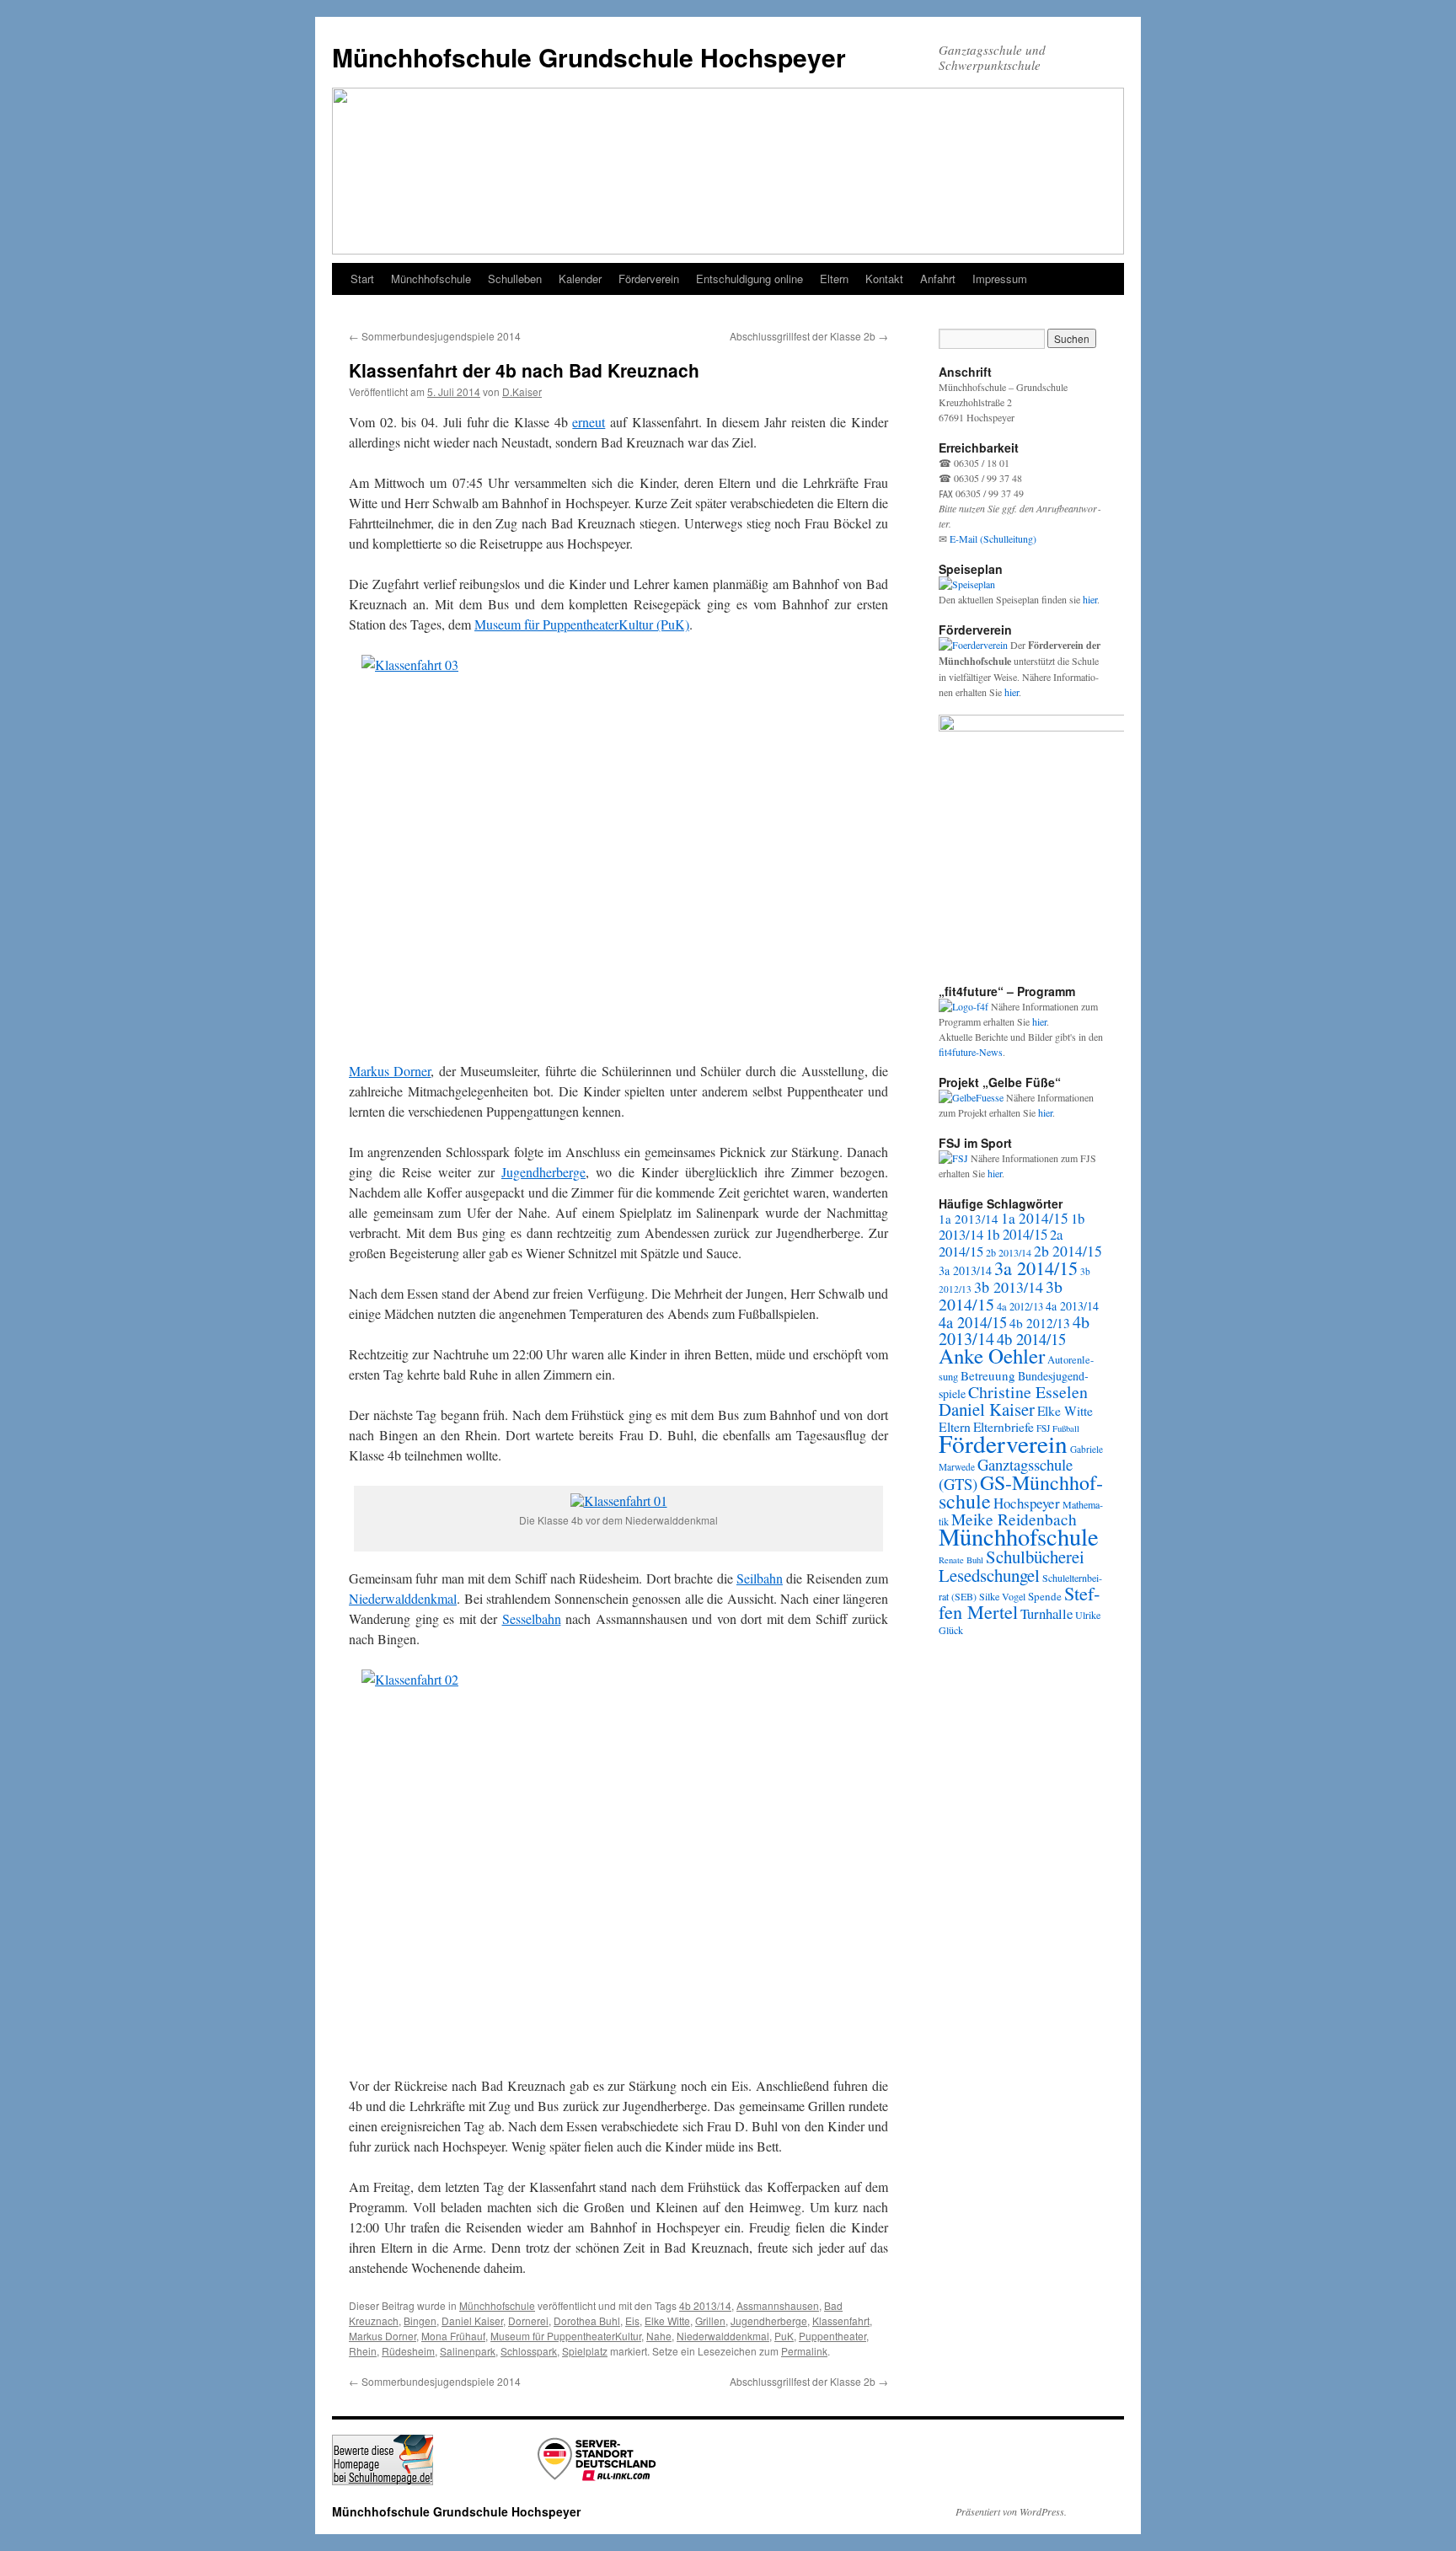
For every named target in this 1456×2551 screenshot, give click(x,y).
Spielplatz (585, 2351)
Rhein (363, 2351)
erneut (589, 422)
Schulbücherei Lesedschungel (1012, 1566)
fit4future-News (971, 1052)
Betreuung (988, 1375)
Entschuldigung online (749, 279)
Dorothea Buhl (587, 2321)
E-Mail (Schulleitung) (993, 539)
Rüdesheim (408, 2351)
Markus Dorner (390, 1071)
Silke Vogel (1002, 1596)
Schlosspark (529, 2351)
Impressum (1000, 279)
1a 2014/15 (1035, 1218)
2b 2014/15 (1068, 1251)
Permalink (804, 2351)
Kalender (580, 279)
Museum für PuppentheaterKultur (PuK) (582, 624)
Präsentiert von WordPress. (1011, 2511)
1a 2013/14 (969, 1219)
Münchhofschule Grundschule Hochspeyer (589, 57)
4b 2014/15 (1031, 1339)
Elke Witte (667, 2321)
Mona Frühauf (453, 2336)
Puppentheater (832, 2336)
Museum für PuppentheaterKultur (566, 2336)
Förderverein (649, 279)
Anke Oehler (992, 1356)
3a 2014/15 (1036, 1267)
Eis (632, 2321)
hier (1090, 599)
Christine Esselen (1028, 1392)
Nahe (659, 2336)
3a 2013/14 (965, 1270)
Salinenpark (468, 2351)
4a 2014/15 (973, 1322)
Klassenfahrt (841, 2321)
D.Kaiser (522, 391)
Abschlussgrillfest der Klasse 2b (809, 336)
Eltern (834, 279)
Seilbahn (760, 1578)
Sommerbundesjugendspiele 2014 (435, 336)
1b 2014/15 (1017, 1234)
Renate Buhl (961, 1560)
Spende (1045, 1596)
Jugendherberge (543, 1172)
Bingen (420, 2321)
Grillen (710, 2321)
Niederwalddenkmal (403, 1598)
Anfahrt (938, 279)
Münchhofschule (431, 279)
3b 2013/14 (1009, 1287)
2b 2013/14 (1009, 1252)
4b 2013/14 (705, 2305)
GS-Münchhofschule (1021, 1492)
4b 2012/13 (1040, 1323)
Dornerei (528, 2321)
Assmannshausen (778, 2305)
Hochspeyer (1027, 1503)
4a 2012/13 (1020, 1307)
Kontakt (884, 279)
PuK (784, 2336)
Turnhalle (1046, 1613)
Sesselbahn (532, 1618)
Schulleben (515, 279)
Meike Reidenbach (1014, 1519)
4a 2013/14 (1072, 1306)
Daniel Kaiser (472, 2321)
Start (362, 279)
